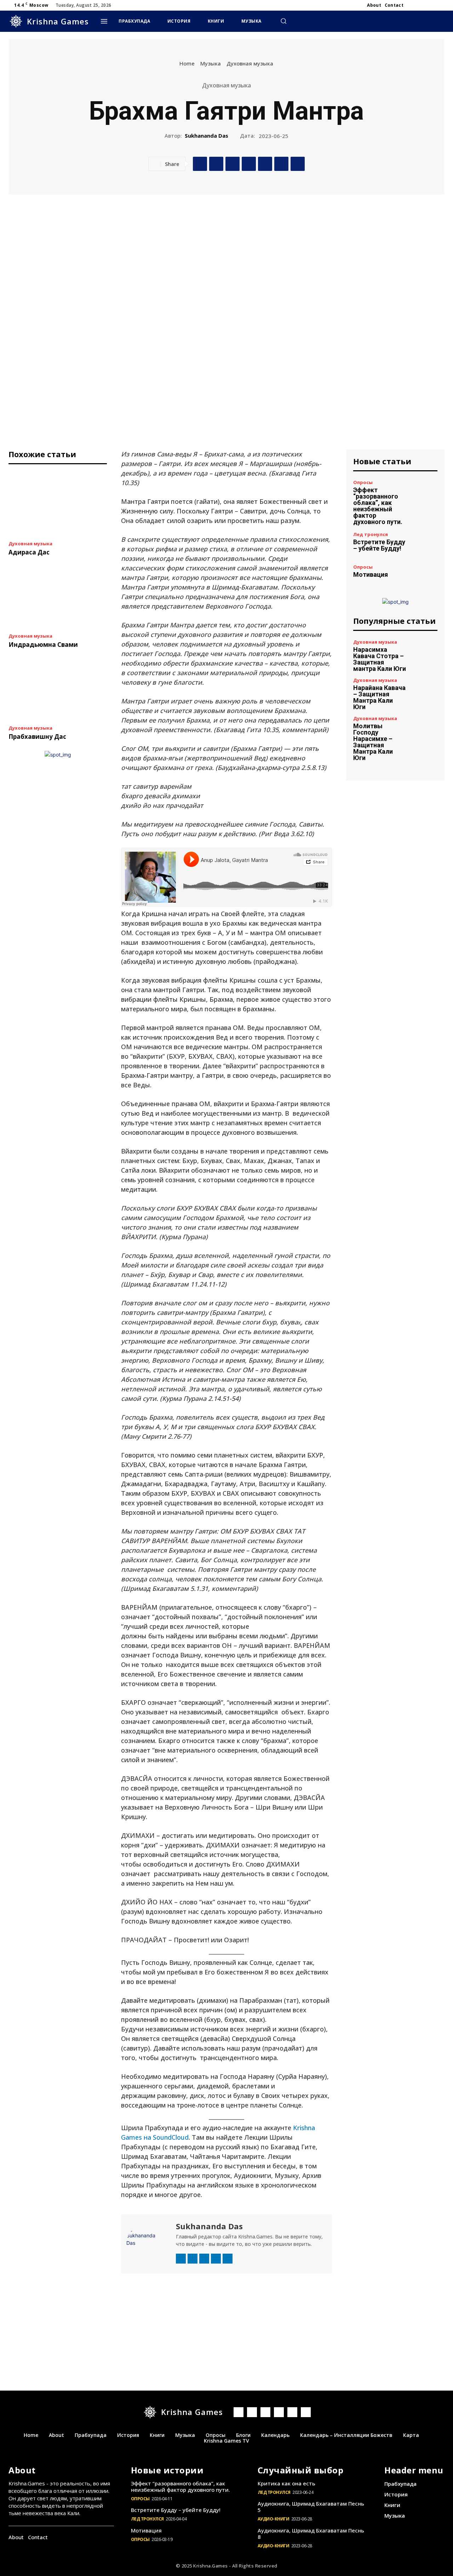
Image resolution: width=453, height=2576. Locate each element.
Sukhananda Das (207, 136)
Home (187, 63)
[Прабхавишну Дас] (58, 689)
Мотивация (371, 574)
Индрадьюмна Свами (43, 645)
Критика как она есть (286, 2483)
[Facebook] (415, 5)
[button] (283, 21)
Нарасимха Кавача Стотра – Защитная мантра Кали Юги (380, 659)
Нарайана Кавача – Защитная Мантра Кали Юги (379, 697)
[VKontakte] (292, 2412)
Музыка (211, 63)
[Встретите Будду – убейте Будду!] (425, 542)
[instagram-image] (147, 2310)
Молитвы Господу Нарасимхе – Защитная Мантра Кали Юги (373, 742)
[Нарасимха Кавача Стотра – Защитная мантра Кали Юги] (425, 652)
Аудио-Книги (274, 2519)
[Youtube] (440, 5)
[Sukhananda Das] (148, 2243)
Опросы (363, 482)
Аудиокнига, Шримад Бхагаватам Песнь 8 (311, 2534)
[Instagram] (423, 5)
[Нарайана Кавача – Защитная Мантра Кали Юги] (425, 691)
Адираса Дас (29, 552)
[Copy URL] (298, 164)
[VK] (216, 164)
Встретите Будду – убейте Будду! (379, 545)
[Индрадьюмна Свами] (58, 597)
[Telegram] (432, 5)
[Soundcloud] (204, 2259)
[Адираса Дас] (58, 505)
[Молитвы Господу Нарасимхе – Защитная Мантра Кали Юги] (425, 729)
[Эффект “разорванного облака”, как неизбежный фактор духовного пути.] (425, 493)
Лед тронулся (371, 534)
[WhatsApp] (249, 164)
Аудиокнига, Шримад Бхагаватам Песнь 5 (311, 2507)
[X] (281, 164)
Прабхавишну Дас (37, 737)
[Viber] (265, 164)
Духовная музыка (250, 63)
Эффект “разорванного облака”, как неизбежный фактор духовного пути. (378, 506)
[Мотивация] (425, 571)
